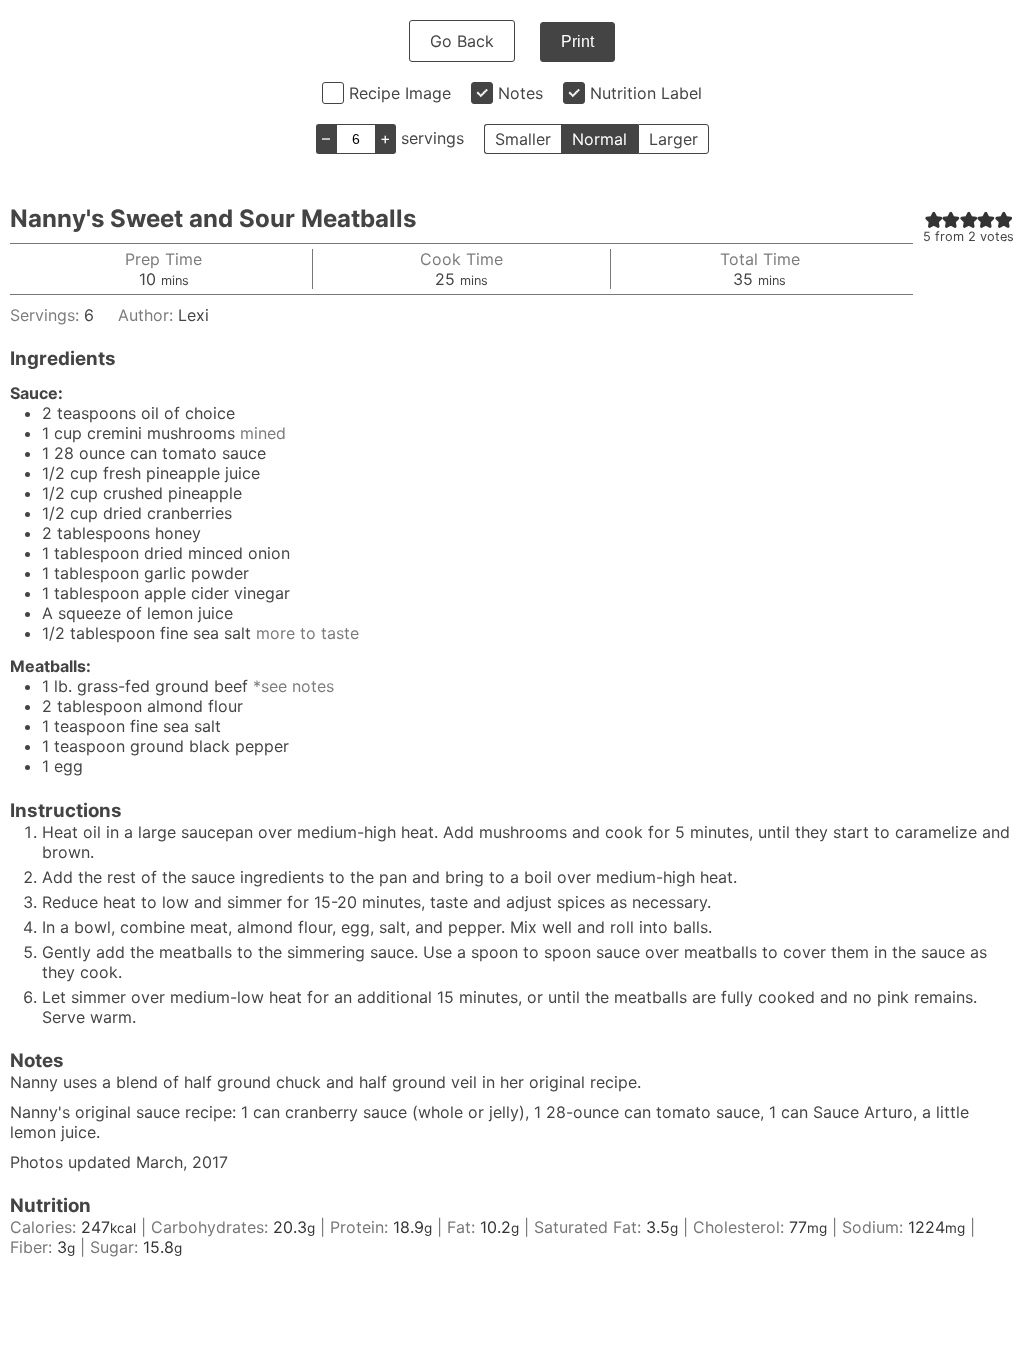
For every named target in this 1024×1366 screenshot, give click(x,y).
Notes (520, 93)
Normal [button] (599, 139)
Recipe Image (400, 93)
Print (577, 41)
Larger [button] (673, 139)
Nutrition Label (646, 93)
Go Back (462, 41)
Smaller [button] (523, 139)
